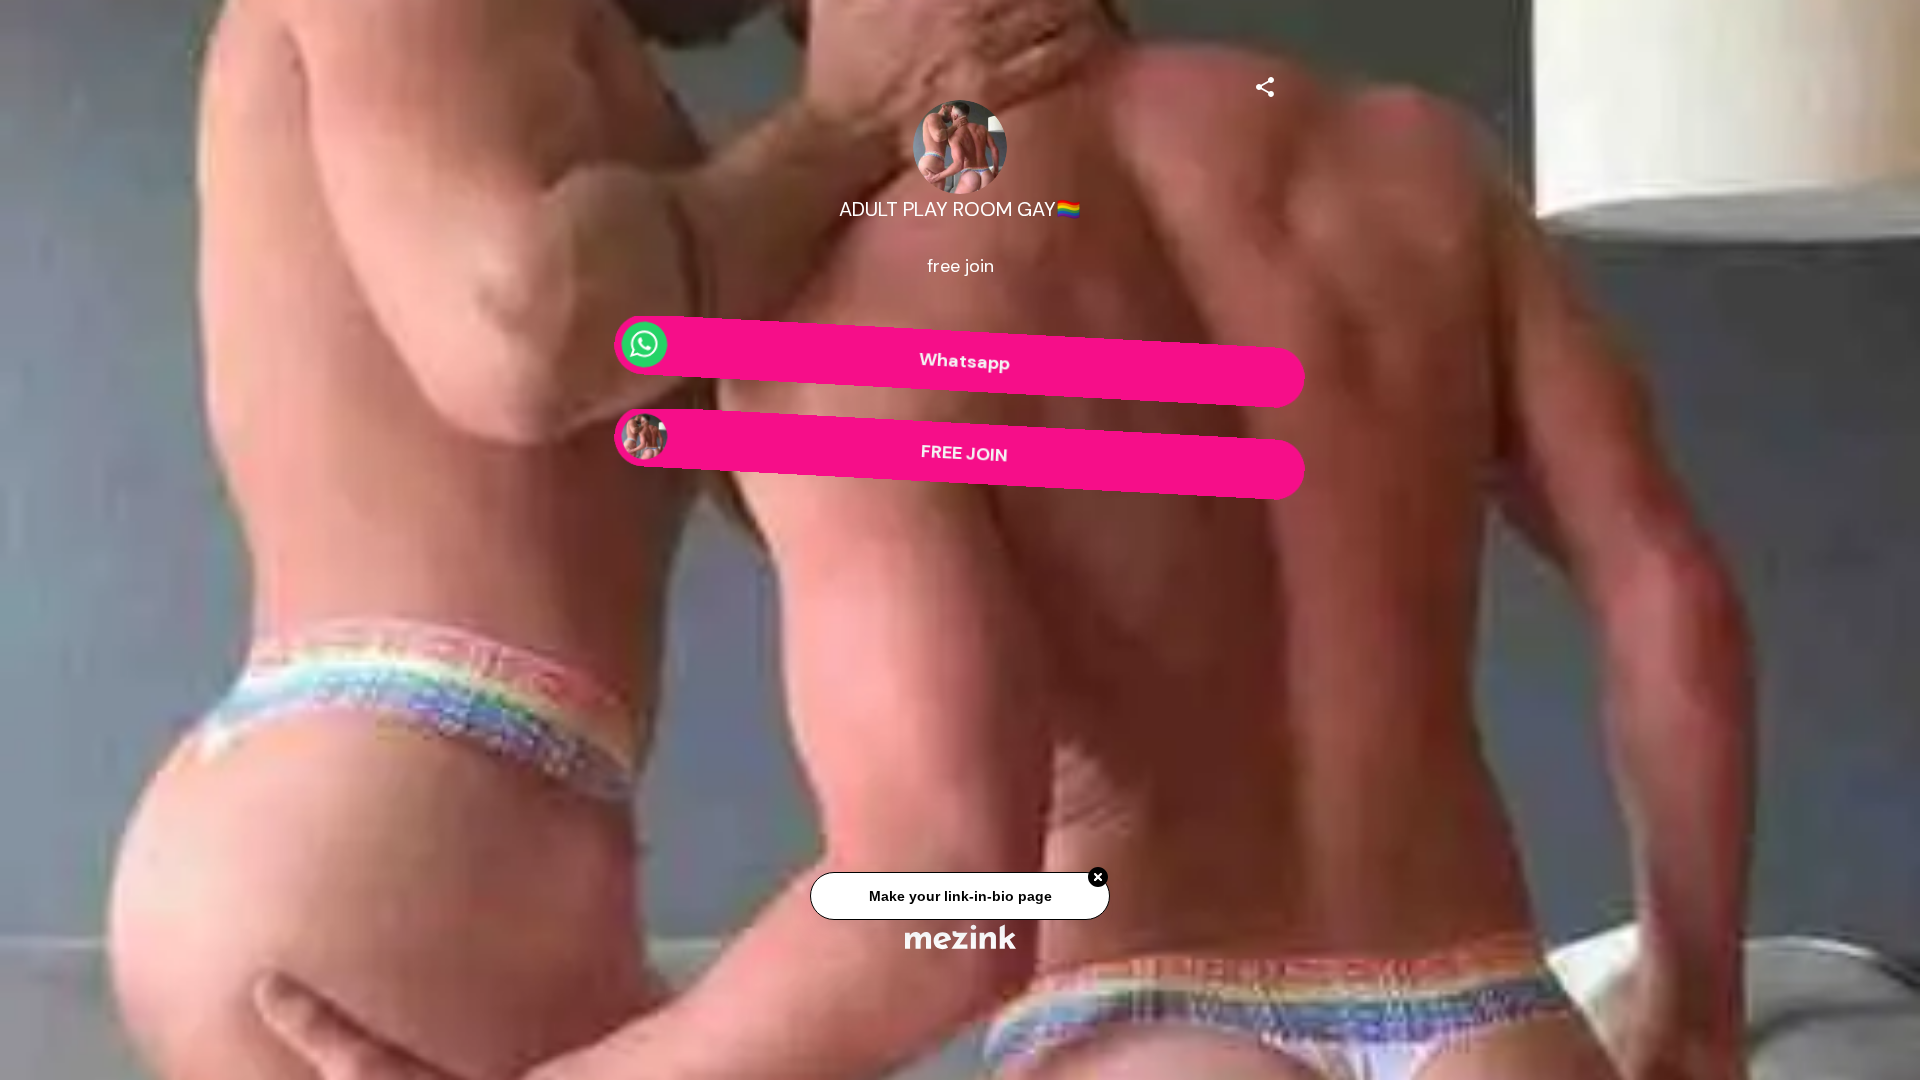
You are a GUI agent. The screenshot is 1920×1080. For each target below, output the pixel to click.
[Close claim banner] (1098, 883)
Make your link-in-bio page (959, 902)
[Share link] (1265, 84)
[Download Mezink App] (960, 936)
